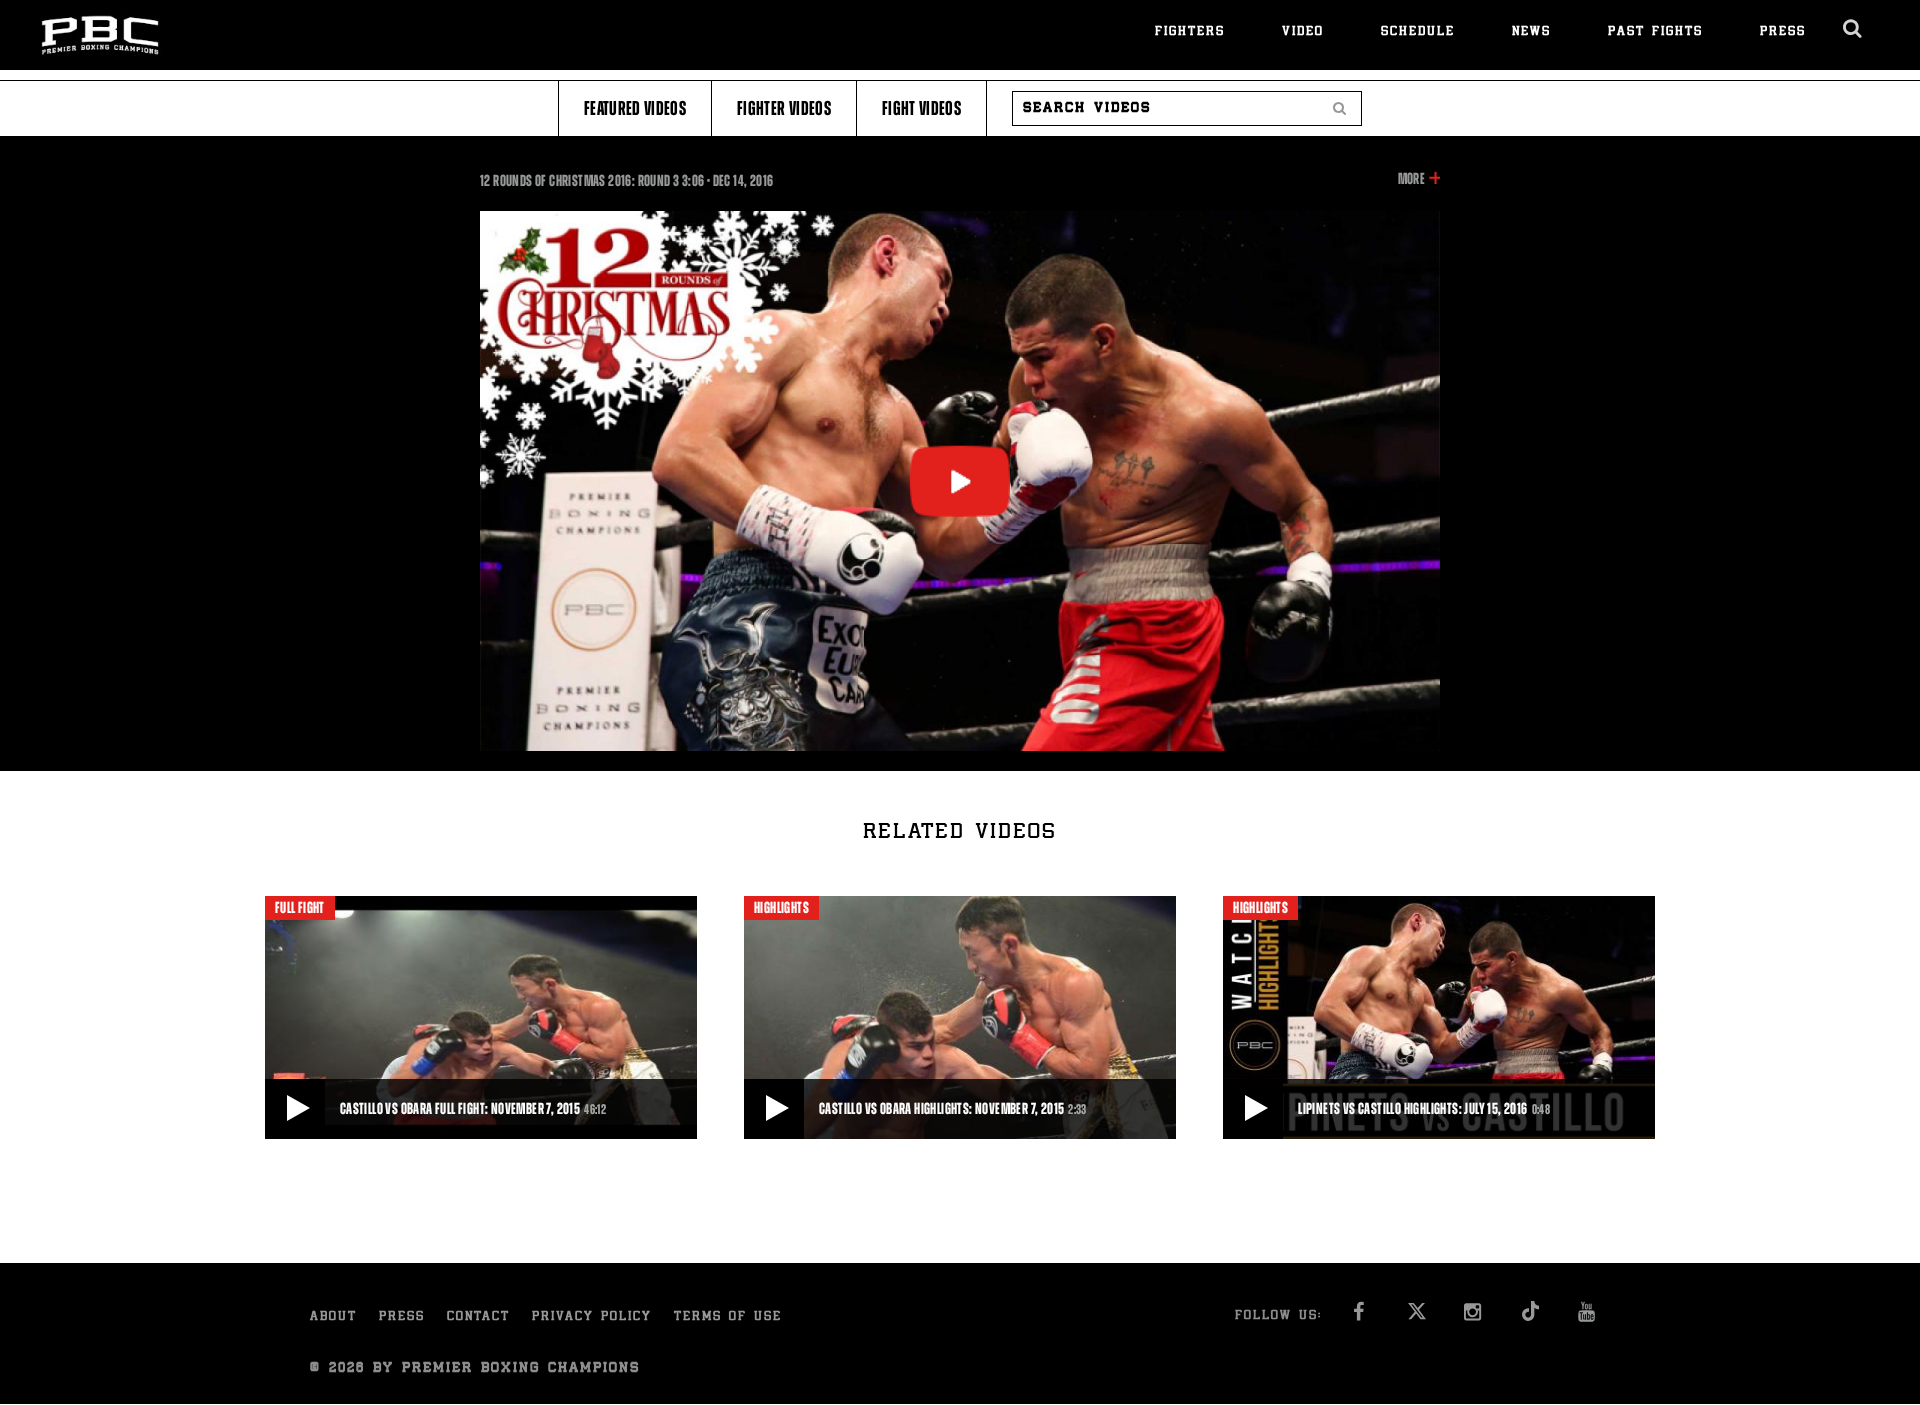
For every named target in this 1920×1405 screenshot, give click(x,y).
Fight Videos (921, 108)
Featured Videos (635, 108)
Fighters (1190, 32)
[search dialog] (1853, 29)
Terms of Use (728, 1317)
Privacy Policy (592, 1317)
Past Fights (1655, 32)
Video (1303, 32)
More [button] (1411, 180)
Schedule (1418, 32)
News (1531, 32)
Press (1783, 32)
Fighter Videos (784, 108)
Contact (478, 1317)
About (333, 1317)
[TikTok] (1530, 1317)
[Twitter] (1416, 1317)
